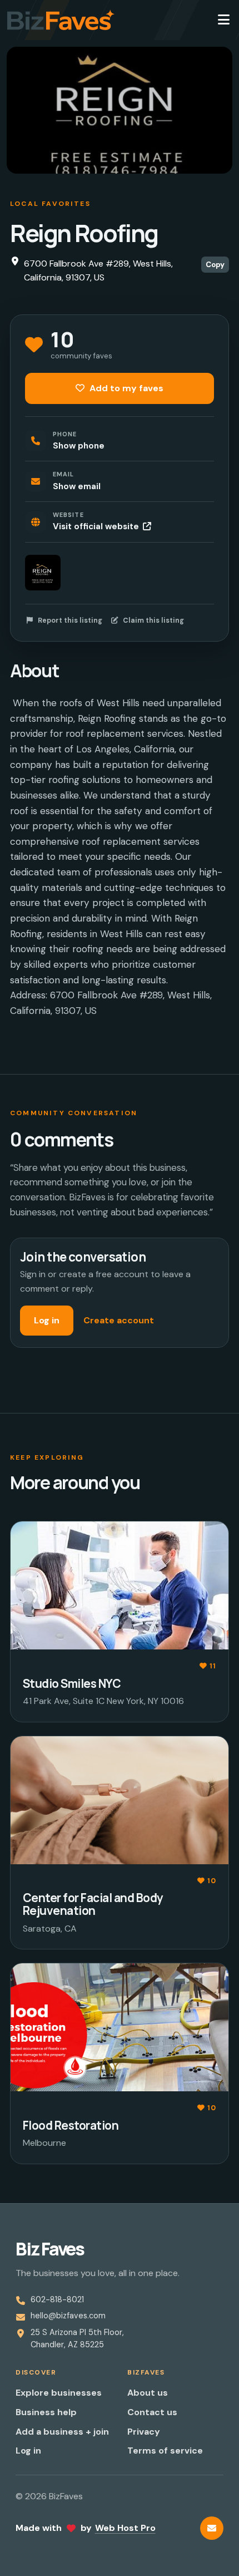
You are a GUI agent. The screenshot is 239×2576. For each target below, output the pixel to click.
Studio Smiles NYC (72, 1683)
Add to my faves (125, 388)
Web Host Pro (125, 2528)
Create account (119, 1320)
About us (148, 2393)
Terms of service (165, 2451)
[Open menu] (223, 20)
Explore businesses (59, 2393)
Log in (47, 1320)
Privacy (144, 2432)
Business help (46, 2412)
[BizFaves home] (61, 20)
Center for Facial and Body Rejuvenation (93, 1904)
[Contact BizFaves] (212, 2528)
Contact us (152, 2412)
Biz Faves (50, 2249)
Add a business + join (62, 2432)
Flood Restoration (71, 2125)
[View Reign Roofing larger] (43, 573)
